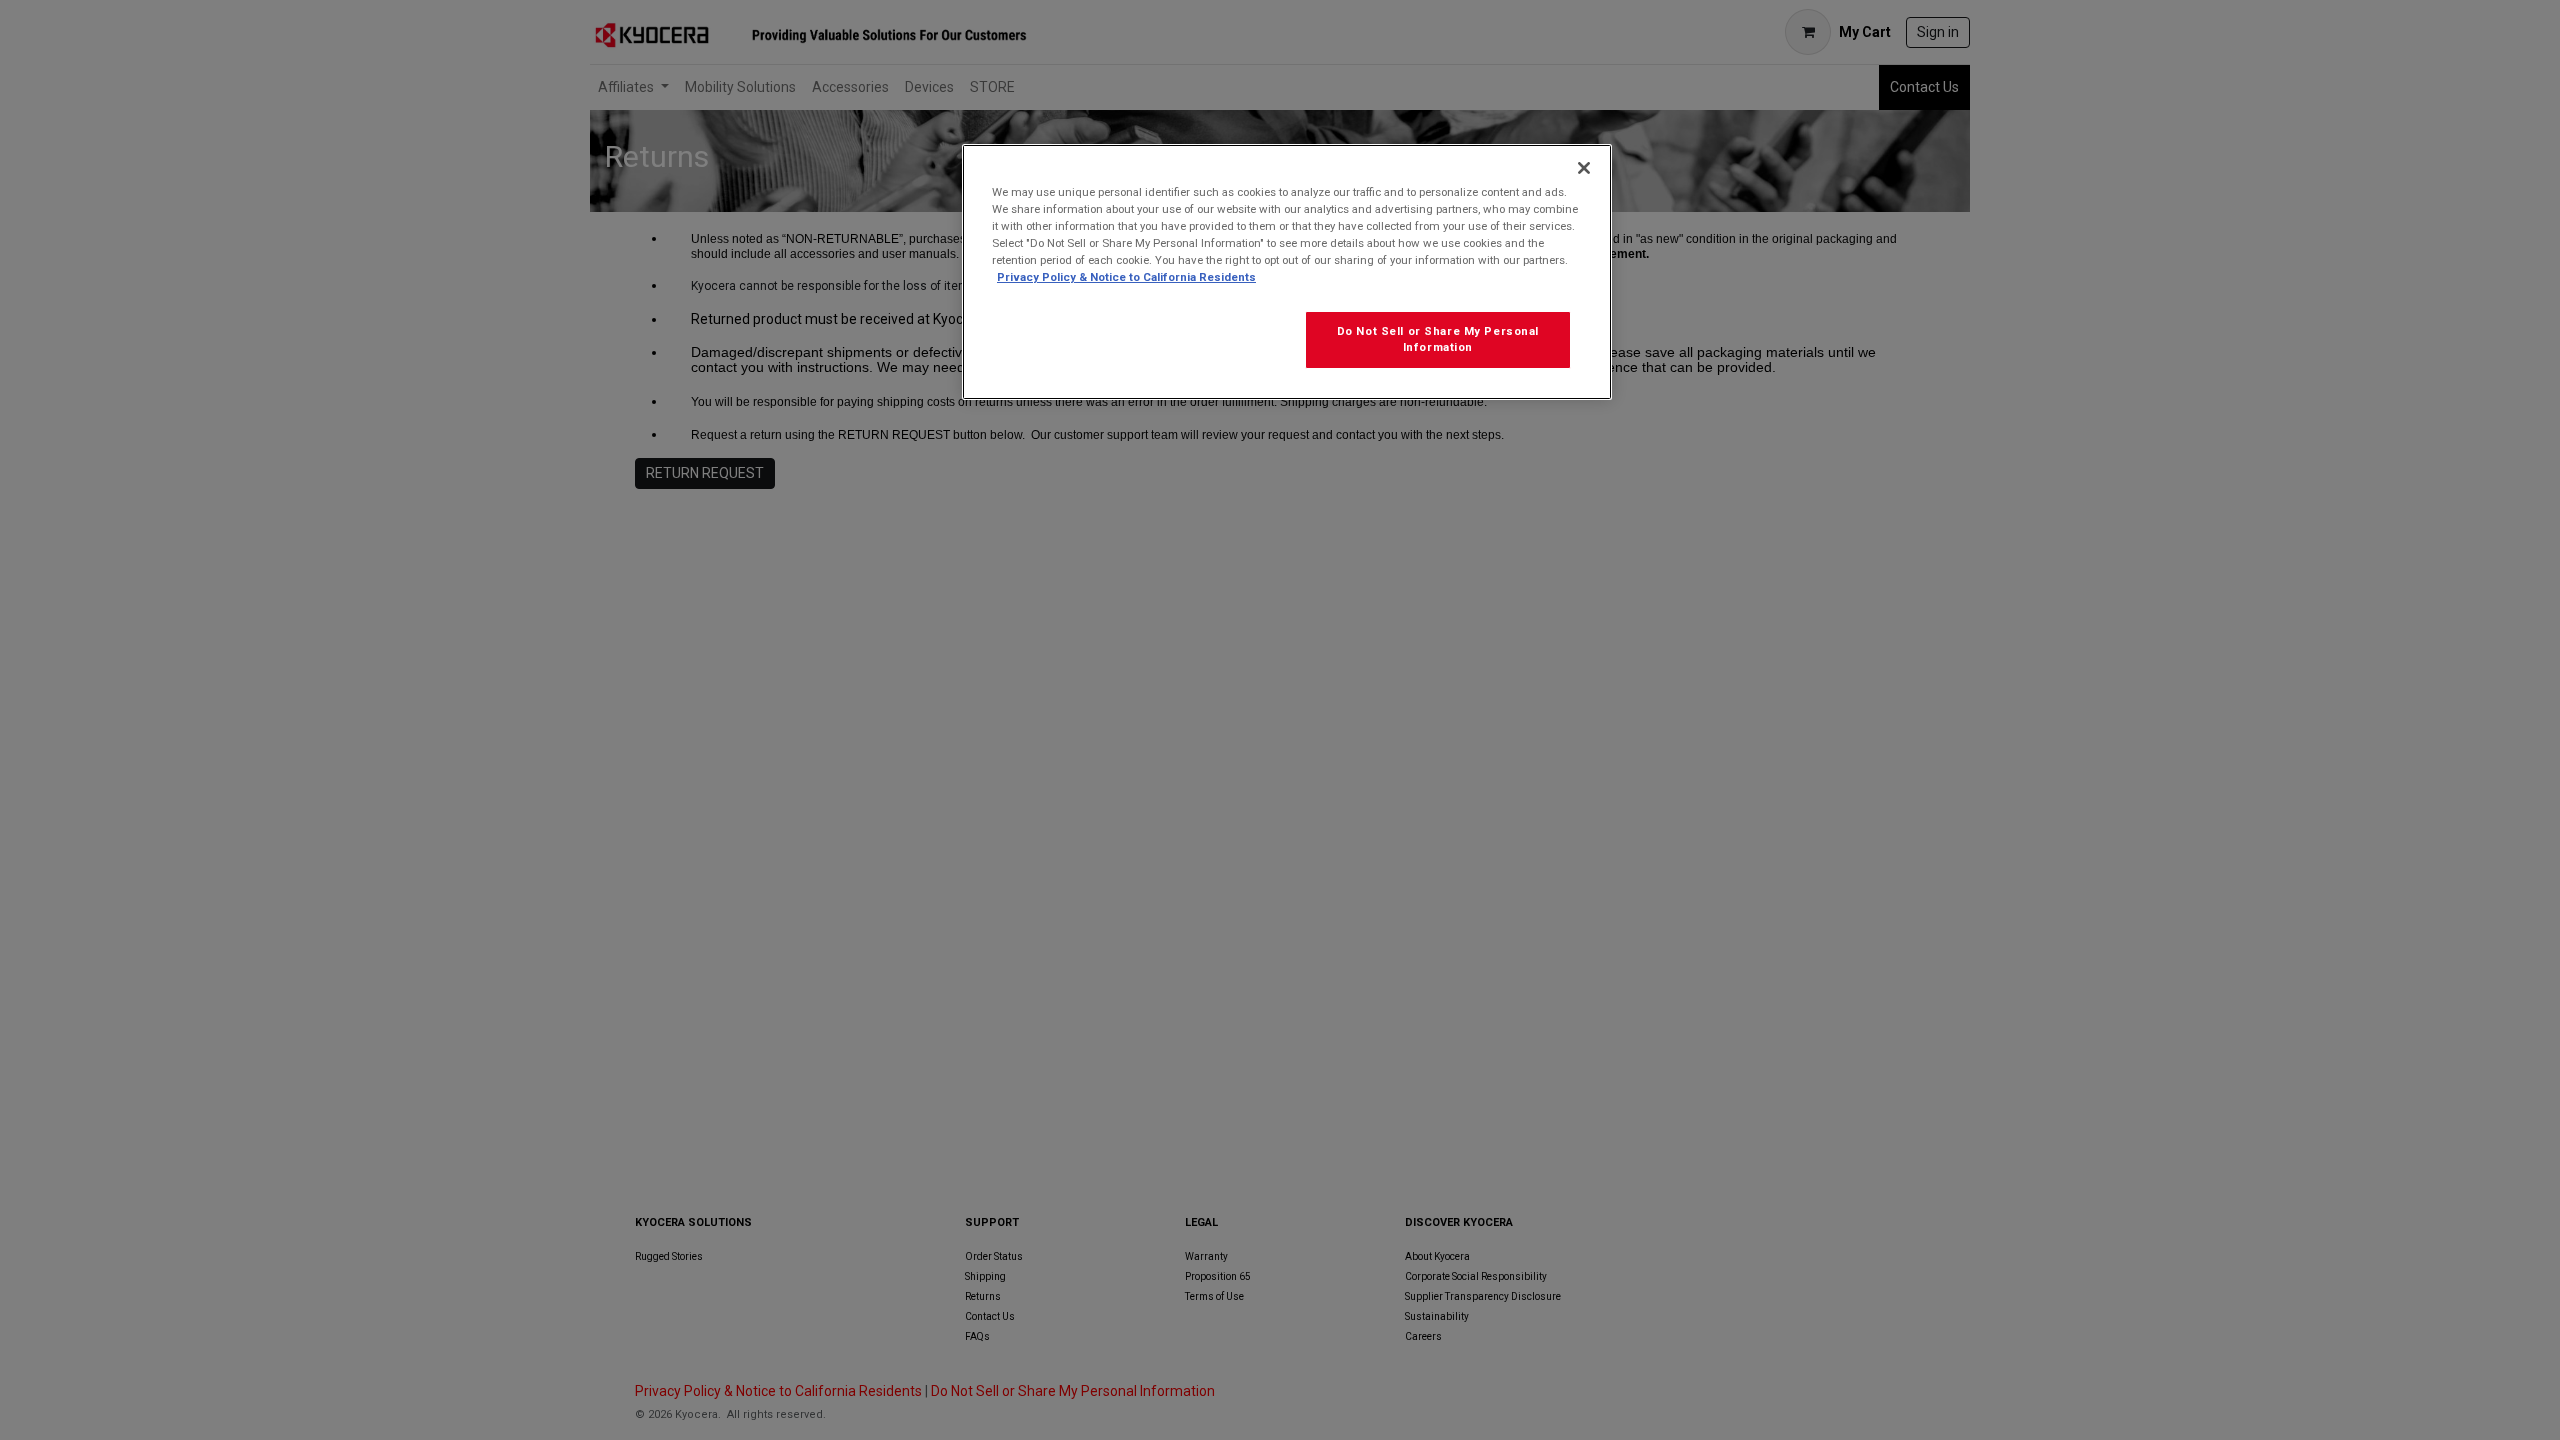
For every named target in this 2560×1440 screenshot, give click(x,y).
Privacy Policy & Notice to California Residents (1126, 277)
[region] (1287, 272)
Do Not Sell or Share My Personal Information (1438, 339)
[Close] (1584, 168)
